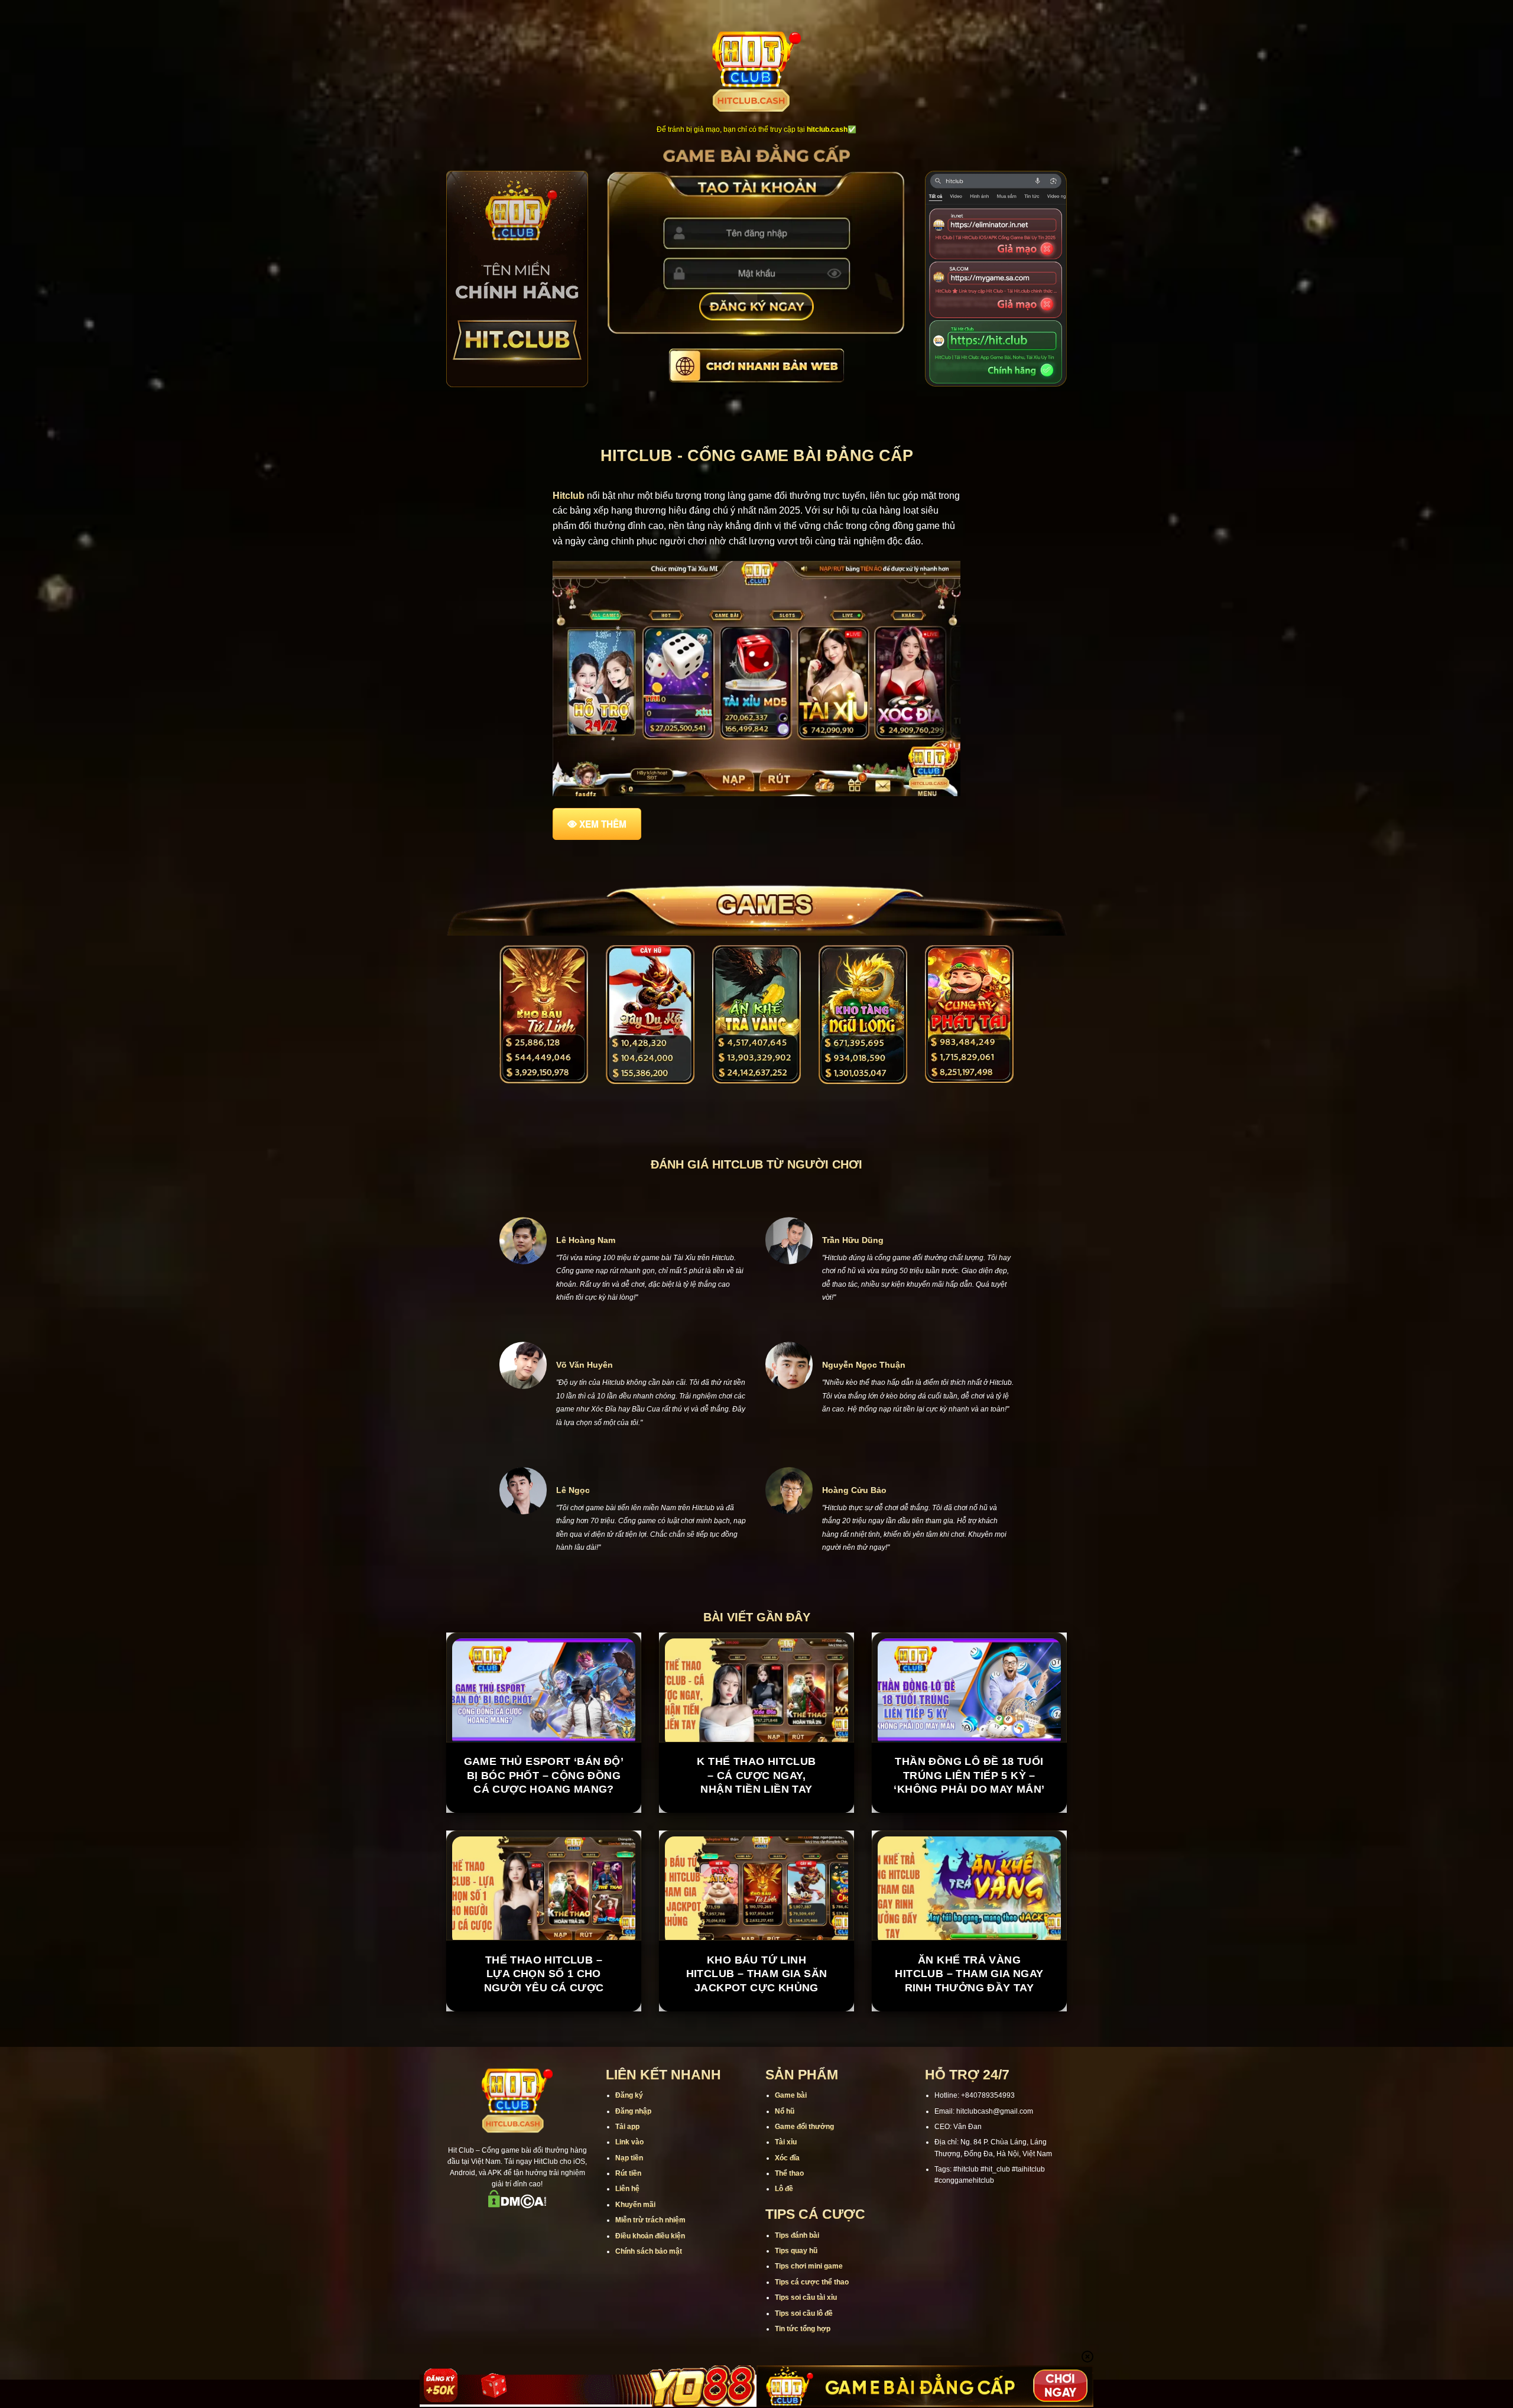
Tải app (627, 2182)
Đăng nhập (633, 2166)
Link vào (629, 2198)
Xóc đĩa (787, 2213)
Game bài (791, 2151)
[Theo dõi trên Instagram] (486, 2281)
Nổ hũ (785, 2166)
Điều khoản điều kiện (650, 2291)
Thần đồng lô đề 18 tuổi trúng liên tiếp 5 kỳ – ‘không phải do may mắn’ (969, 1831)
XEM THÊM (603, 824)
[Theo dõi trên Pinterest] (563, 2281)
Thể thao (789, 2228)
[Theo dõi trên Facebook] (471, 2281)
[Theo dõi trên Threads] (548, 2281)
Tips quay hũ (796, 2306)
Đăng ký (629, 2151)
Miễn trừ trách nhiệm (650, 2276)
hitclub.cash (827, 129)
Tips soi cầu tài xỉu (806, 2353)
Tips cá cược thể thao (812, 2337)
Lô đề (784, 2244)
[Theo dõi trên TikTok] (502, 2281)
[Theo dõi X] (517, 2281)
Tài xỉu (786, 2198)
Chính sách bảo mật (649, 2306)
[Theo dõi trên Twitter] (533, 2281)
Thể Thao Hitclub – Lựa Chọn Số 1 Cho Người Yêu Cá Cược (544, 2029)
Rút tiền (628, 2228)
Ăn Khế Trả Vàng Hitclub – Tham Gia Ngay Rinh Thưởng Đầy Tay (969, 2029)
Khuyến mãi (635, 2260)
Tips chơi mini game (809, 2322)
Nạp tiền (629, 2213)
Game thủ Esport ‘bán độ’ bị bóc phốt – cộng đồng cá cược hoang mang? (544, 1831)
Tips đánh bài (797, 2290)
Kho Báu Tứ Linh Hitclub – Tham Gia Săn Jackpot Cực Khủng (757, 2029)
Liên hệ (627, 2244)
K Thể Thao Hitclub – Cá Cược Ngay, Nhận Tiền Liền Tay (756, 1831)
